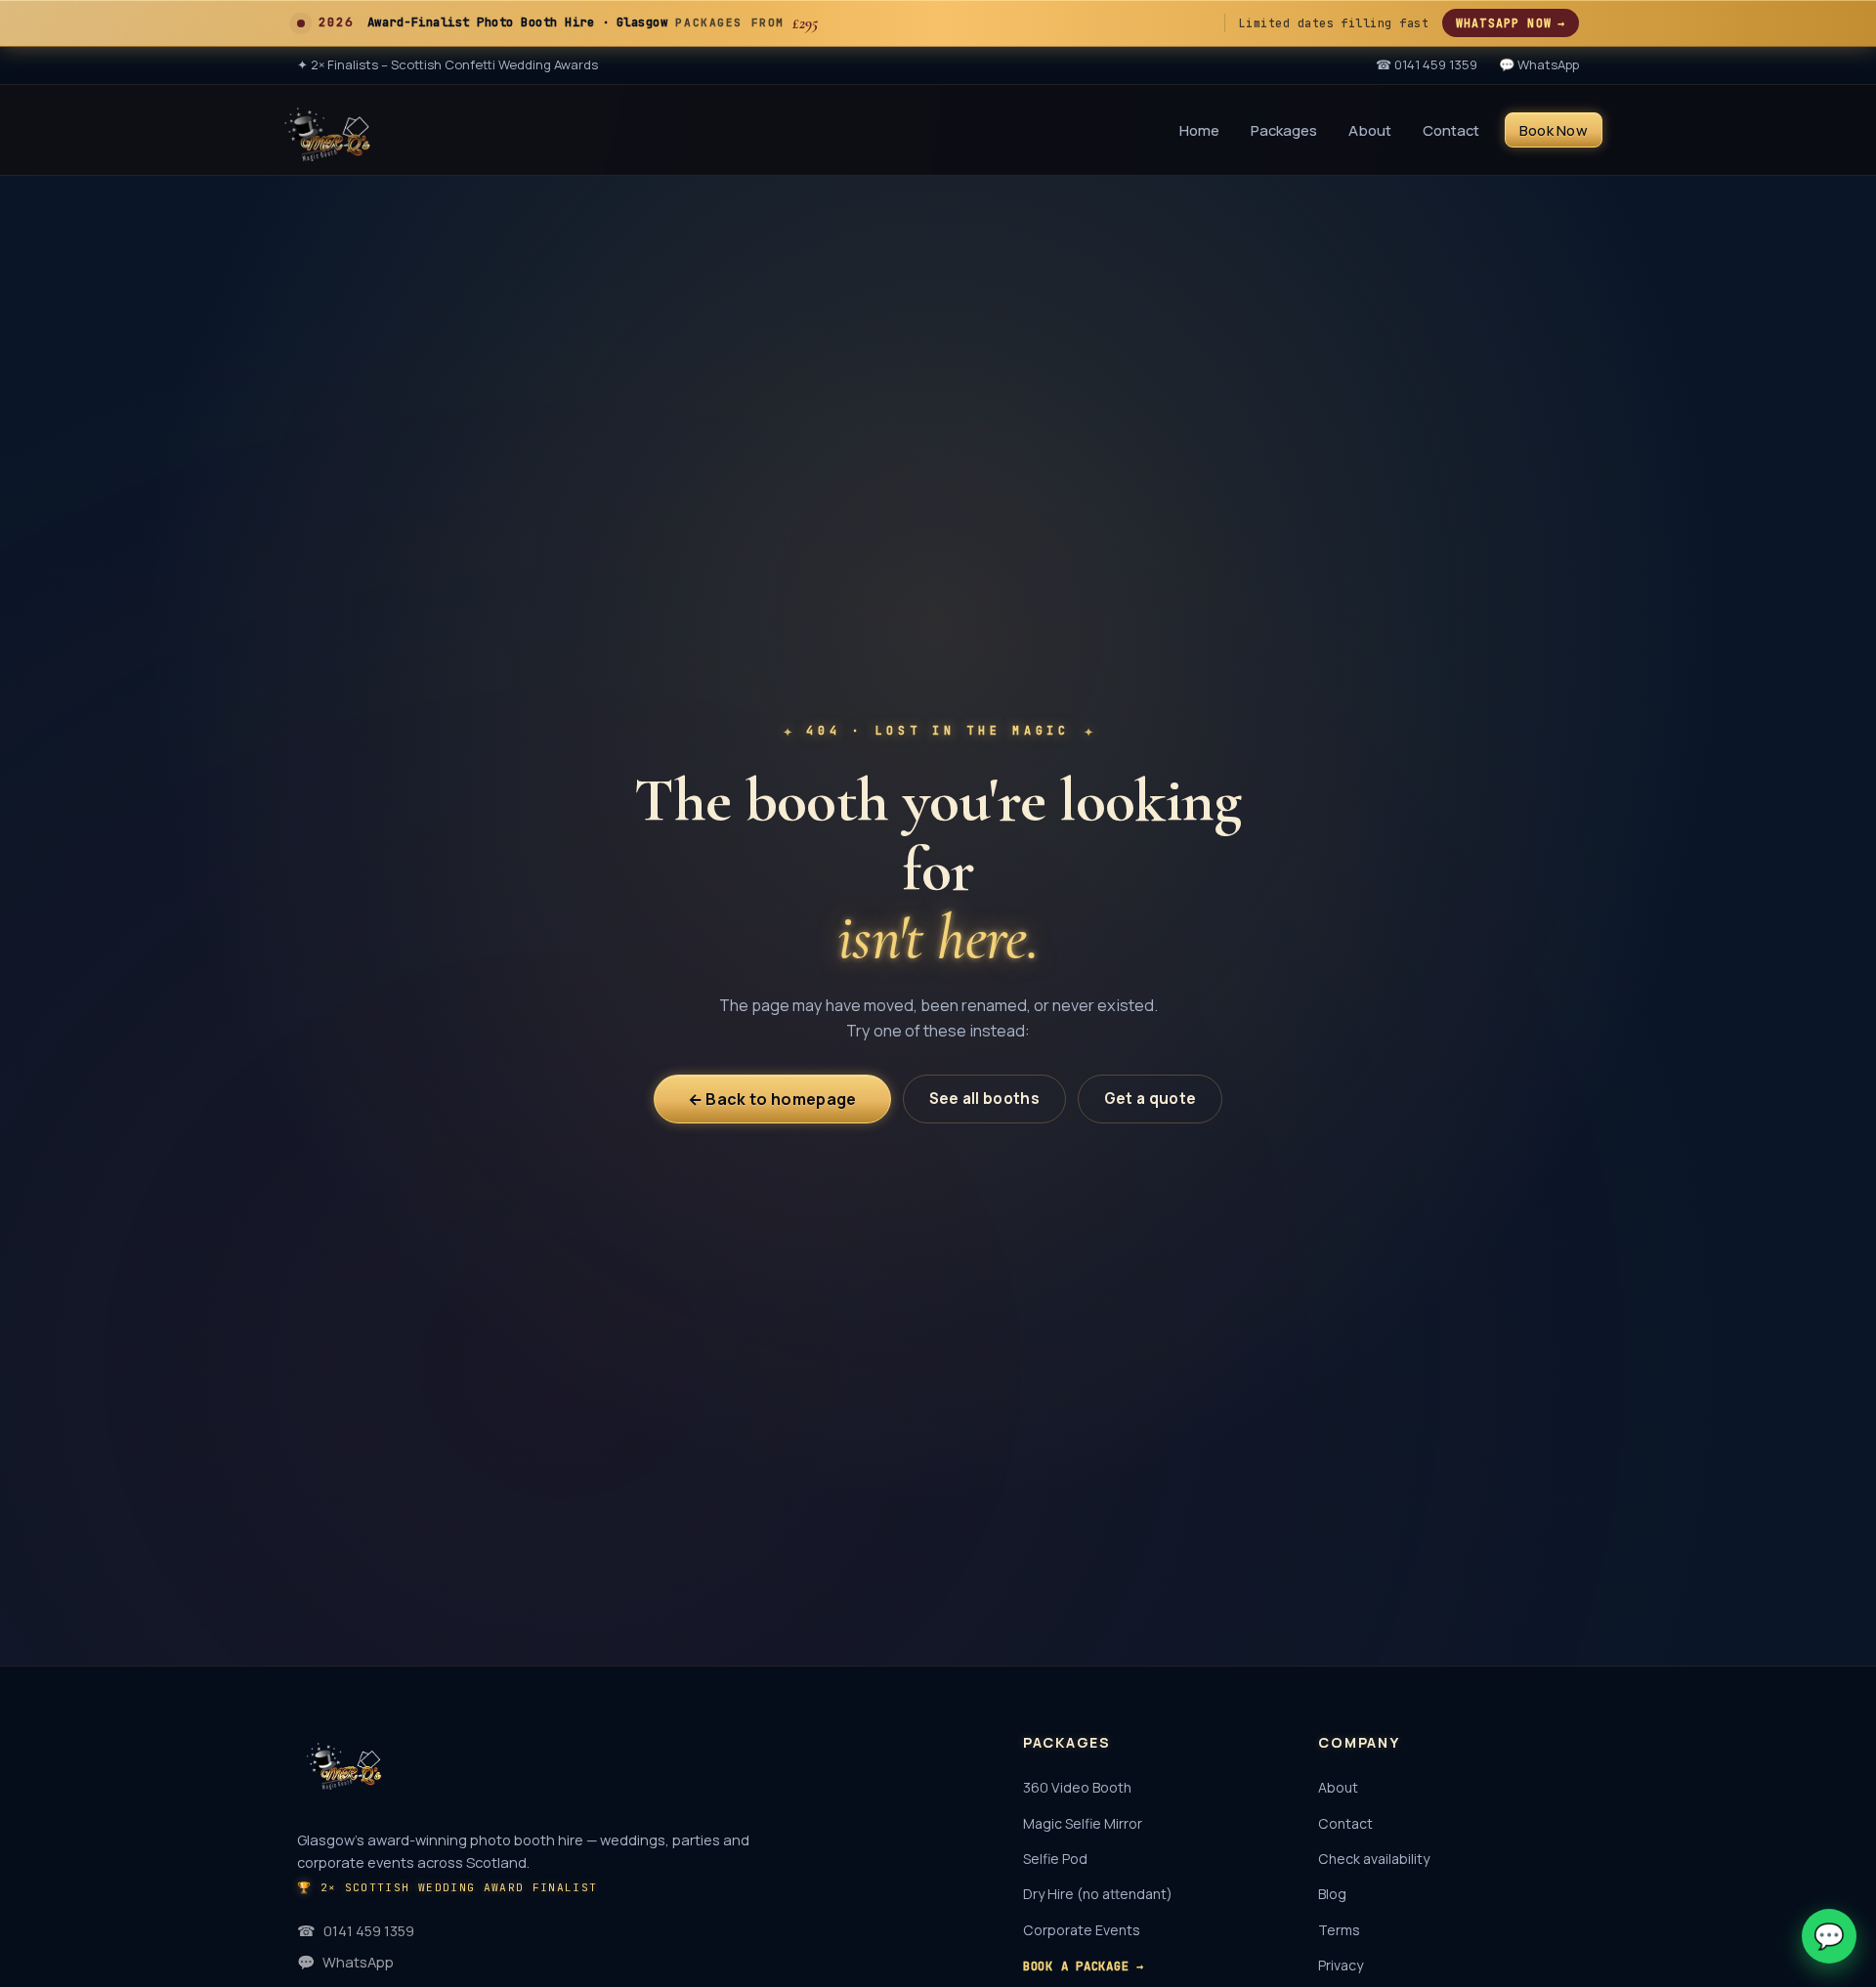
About (1370, 129)
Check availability (1374, 1859)
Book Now (1554, 129)
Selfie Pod (1055, 1859)
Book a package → (1084, 1966)
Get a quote (1150, 1099)
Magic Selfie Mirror (1083, 1823)
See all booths (984, 1099)
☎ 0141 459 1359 (1427, 64)
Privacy (1341, 1965)
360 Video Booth (1077, 1787)
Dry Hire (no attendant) (1098, 1894)
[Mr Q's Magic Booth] (327, 130)
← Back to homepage (772, 1099)
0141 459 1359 (356, 1930)
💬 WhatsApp (1539, 64)
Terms (1339, 1930)
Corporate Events (1082, 1930)
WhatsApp (345, 1962)
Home (1199, 129)
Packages (1284, 129)
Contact (1451, 129)
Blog (1332, 1894)
